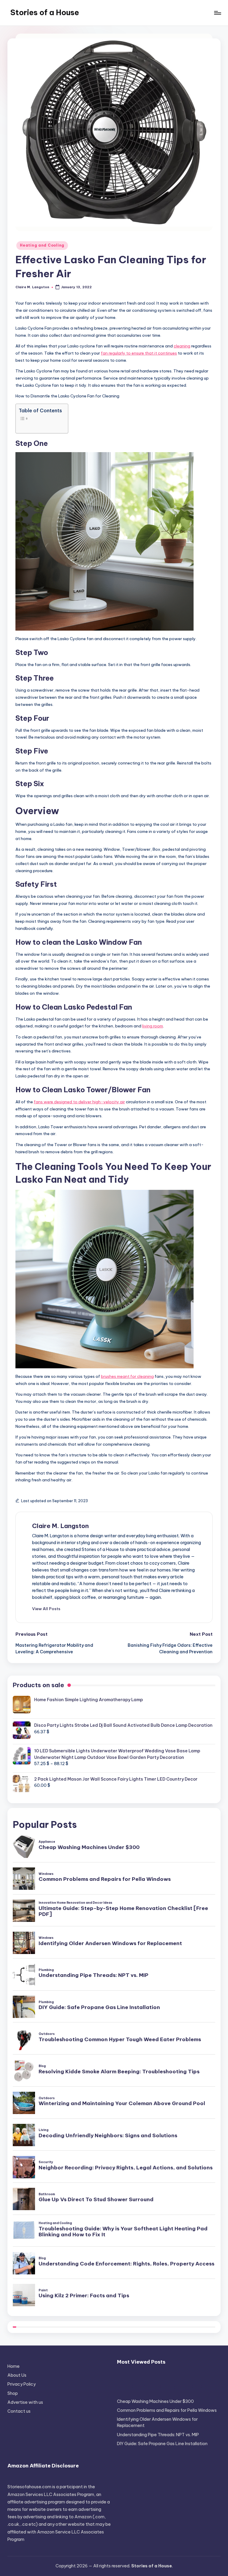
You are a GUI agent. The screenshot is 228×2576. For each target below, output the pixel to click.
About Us (17, 2375)
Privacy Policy (22, 2384)
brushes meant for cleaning (127, 1376)
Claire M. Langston (60, 1526)
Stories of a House (45, 12)
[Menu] (217, 13)
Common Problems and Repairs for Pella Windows (167, 2410)
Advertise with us (25, 2402)
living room (153, 1026)
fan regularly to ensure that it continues (139, 353)
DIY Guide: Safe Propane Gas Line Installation (162, 2444)
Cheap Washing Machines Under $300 (155, 2401)
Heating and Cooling (42, 245)
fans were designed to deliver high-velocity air (79, 1102)
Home (14, 2366)
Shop (13, 2393)
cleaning (182, 346)
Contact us (19, 2411)
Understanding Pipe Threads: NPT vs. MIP (158, 2435)
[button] (46, 1609)
